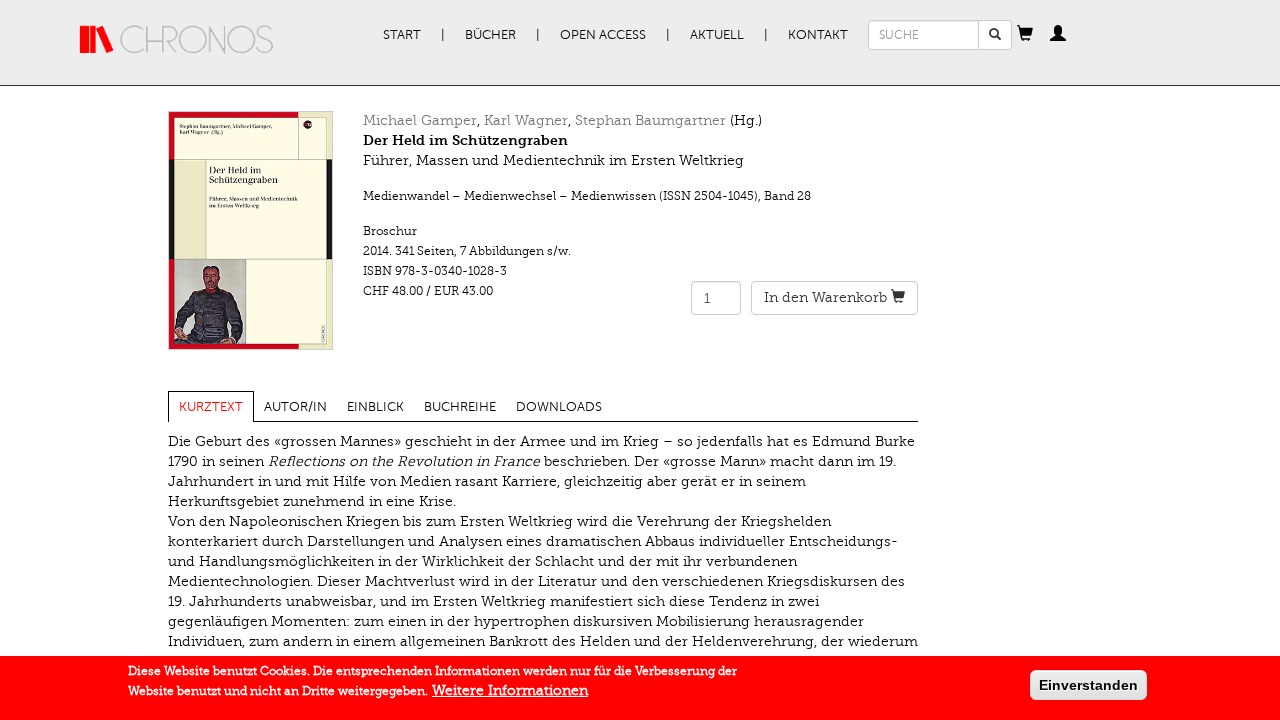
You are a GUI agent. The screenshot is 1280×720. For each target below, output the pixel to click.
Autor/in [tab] (295, 407)
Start (402, 35)
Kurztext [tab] (211, 407)
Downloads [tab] (559, 407)
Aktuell (717, 35)
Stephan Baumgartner (650, 120)
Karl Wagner (526, 120)
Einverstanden (1088, 685)
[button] (1025, 35)
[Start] (177, 40)
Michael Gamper (420, 120)
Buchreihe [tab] (460, 407)
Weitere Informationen (510, 690)
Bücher (490, 35)
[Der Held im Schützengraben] (250, 230)
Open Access (603, 35)
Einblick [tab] (375, 407)
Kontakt (818, 35)
